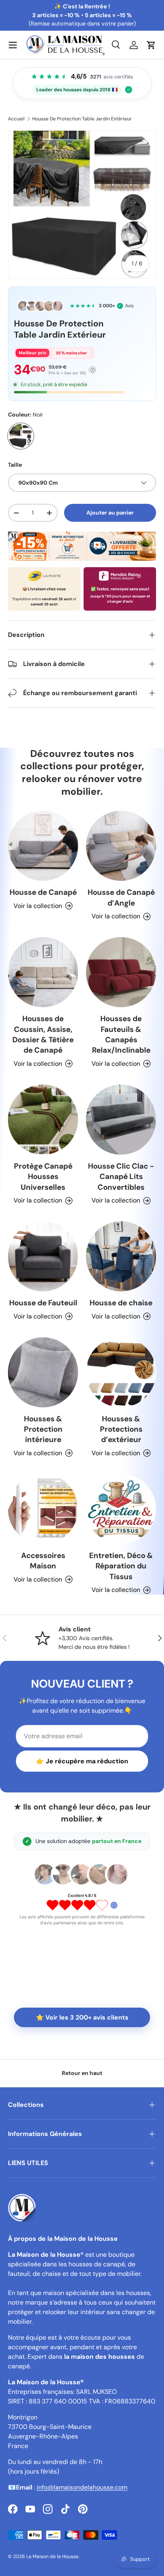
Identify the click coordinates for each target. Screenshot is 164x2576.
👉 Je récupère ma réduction (82, 1761)
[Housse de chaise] (121, 1256)
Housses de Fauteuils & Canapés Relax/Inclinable (121, 1034)
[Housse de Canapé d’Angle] (121, 846)
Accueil (16, 119)
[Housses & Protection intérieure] (43, 1372)
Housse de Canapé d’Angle (121, 897)
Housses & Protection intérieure (43, 1429)
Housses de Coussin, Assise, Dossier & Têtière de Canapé (43, 1034)
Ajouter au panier (110, 513)
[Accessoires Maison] (43, 1509)
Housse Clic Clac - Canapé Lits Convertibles (121, 1177)
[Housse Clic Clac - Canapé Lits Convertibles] (121, 1120)
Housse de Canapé (43, 892)
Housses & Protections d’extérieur (121, 1429)
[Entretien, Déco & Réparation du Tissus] (121, 1509)
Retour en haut (82, 2073)
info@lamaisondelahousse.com (82, 2487)
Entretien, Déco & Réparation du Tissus (121, 1566)
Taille (15, 465)
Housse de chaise (121, 1303)
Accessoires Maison (43, 1561)
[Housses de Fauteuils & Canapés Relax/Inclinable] (121, 972)
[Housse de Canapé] (43, 846)
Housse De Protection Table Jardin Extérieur (82, 119)
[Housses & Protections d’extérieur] (121, 1372)
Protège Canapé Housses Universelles (43, 1177)
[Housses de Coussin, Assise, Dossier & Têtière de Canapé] (43, 972)
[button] (151, 45)
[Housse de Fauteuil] (43, 1256)
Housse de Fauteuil (43, 1303)
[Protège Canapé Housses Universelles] (43, 1120)
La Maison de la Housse (52, 2556)
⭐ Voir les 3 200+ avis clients (82, 2017)
